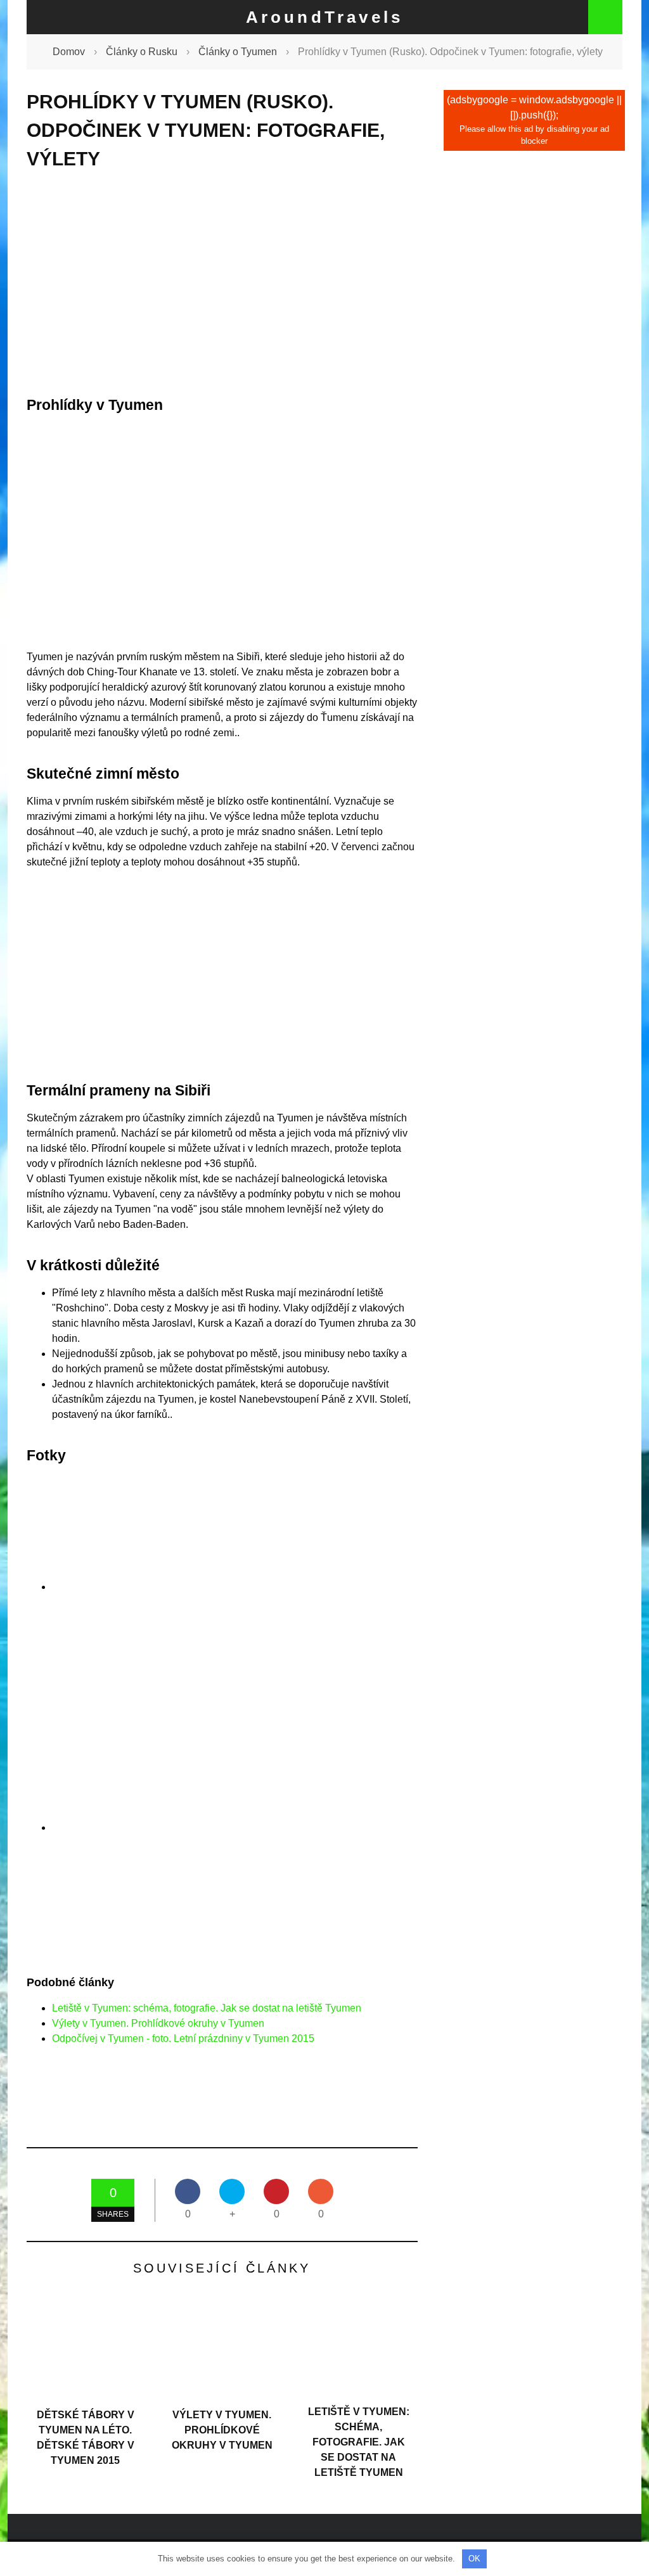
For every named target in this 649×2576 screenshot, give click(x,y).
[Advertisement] (222, 283)
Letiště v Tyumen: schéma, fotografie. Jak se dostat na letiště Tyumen (207, 2008)
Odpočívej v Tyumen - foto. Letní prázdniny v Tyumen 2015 (183, 2038)
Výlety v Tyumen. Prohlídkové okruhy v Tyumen (158, 2023)
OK (474, 2559)
